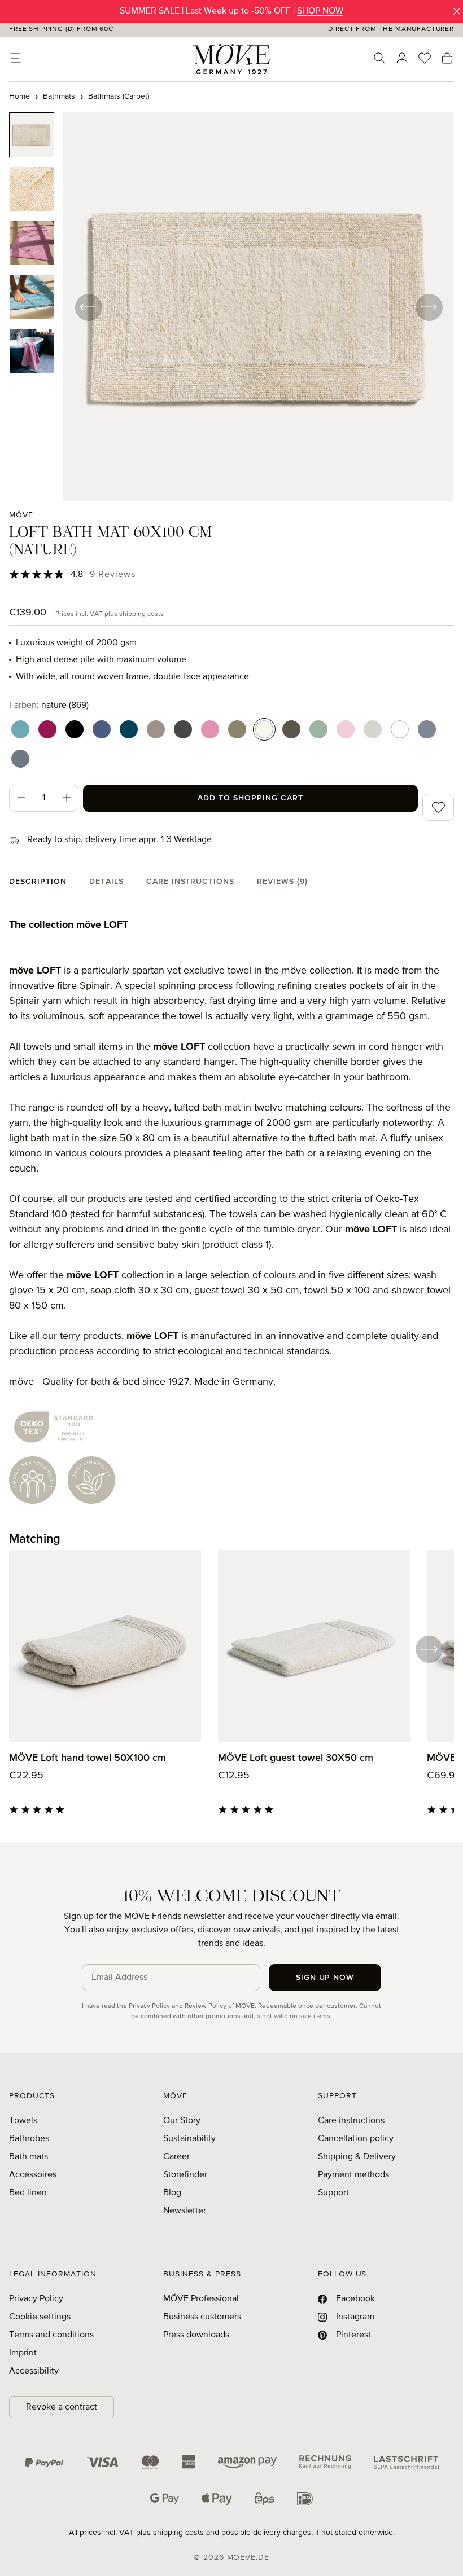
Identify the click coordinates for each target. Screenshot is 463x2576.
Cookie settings (40, 2317)
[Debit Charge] (407, 2462)
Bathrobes (29, 2139)
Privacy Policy (149, 2006)
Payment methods (353, 2175)
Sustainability (189, 2139)
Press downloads (196, 2335)
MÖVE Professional (201, 2299)
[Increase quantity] (67, 798)
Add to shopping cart (250, 798)
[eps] (265, 2499)
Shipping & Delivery (357, 2157)
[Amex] (189, 2462)
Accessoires (33, 2175)
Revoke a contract (62, 2407)
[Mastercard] (150, 2462)
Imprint (23, 2353)
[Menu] (16, 58)
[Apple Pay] (217, 2499)
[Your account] (402, 58)
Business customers (202, 2317)
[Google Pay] (165, 2499)
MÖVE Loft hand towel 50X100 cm (88, 1758)
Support (333, 2193)
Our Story (182, 2121)
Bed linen (28, 2193)
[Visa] (103, 2462)
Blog (172, 2193)
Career (176, 2157)
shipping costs (178, 2533)
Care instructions (351, 2121)
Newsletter (185, 2211)
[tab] (38, 884)
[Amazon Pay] (247, 2462)
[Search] (379, 58)
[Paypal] (44, 2462)
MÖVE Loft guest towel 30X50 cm (296, 1758)
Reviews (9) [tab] (282, 882)
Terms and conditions (51, 2335)
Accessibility (34, 2371)
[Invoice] (325, 2462)
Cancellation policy (356, 2139)
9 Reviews (113, 575)
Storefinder (185, 2175)
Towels (23, 2121)
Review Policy (206, 2006)
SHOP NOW (320, 11)
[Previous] (88, 307)
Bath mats (29, 2157)
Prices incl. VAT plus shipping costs (110, 614)
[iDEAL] (305, 2499)
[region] (231, 307)
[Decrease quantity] (21, 798)
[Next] (429, 307)
